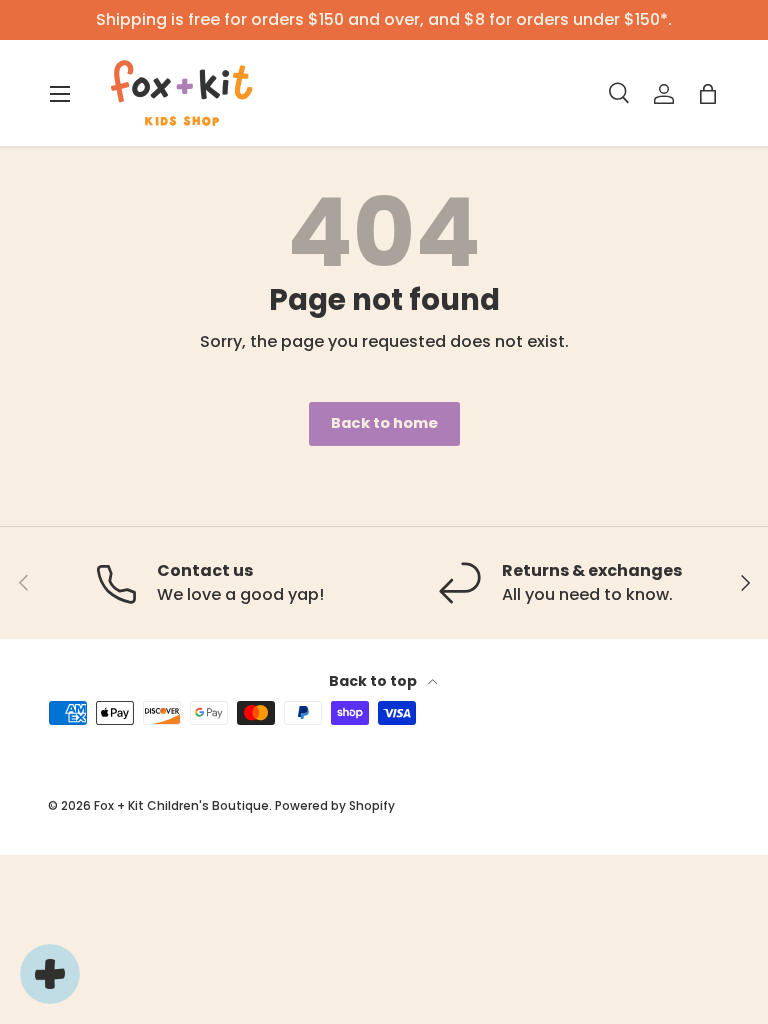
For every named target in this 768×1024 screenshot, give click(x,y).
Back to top (374, 681)
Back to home (384, 423)
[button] (708, 94)
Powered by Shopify (335, 805)
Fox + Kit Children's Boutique (181, 805)
